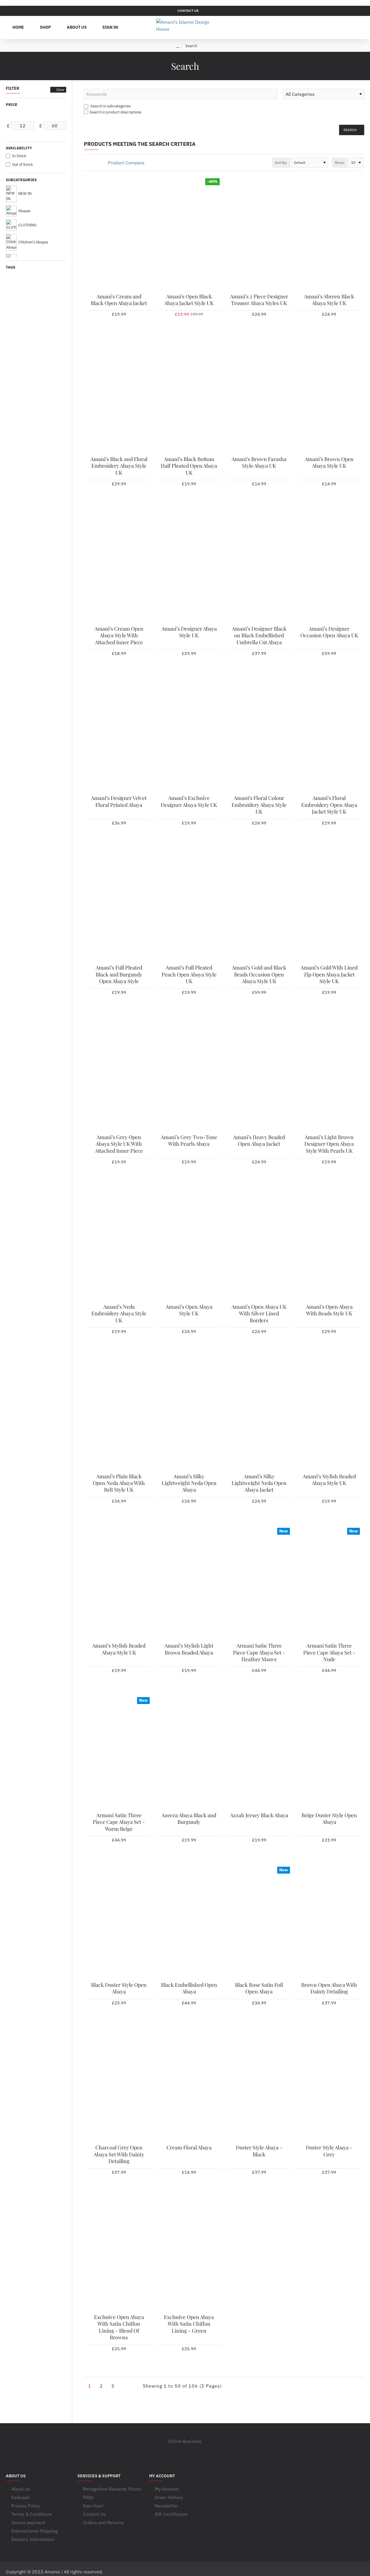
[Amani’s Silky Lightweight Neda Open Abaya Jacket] (259, 1413)
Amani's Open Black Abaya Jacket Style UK (189, 300)
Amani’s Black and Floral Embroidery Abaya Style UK (119, 466)
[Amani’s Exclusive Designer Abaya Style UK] (189, 735)
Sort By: (281, 163)
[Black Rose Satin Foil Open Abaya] (259, 1922)
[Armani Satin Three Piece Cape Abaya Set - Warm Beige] (119, 1752)
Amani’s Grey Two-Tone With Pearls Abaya (189, 1141)
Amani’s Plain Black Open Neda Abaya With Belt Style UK (119, 1483)
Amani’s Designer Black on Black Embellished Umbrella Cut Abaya (259, 636)
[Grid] (86, 163)
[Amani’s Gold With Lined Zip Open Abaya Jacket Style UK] (329, 905)
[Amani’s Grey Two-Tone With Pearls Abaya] (189, 1074)
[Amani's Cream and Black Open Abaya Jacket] (119, 234)
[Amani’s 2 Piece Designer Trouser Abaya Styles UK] (259, 234)
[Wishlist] (330, 27)
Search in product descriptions (115, 112)
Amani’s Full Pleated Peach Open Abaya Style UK (189, 974)
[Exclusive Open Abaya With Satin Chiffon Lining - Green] (189, 2254)
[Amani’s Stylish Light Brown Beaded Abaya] (189, 1583)
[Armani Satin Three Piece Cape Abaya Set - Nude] (329, 1583)
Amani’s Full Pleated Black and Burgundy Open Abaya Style (119, 974)
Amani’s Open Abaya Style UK (189, 1310)
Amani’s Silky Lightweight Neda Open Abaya (189, 1483)
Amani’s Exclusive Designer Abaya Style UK (189, 801)
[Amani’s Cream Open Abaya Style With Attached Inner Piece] (119, 566)
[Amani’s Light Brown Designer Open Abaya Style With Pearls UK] (329, 1074)
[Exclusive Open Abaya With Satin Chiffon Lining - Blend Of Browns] (119, 2254)
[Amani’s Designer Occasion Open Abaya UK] (329, 566)
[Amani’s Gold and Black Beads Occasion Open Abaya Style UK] (259, 905)
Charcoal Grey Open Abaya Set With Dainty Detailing (119, 2154)
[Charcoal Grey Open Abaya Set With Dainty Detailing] (119, 2085)
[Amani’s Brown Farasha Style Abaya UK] (259, 396)
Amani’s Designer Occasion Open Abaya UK (329, 632)
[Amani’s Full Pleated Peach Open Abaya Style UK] (189, 905)
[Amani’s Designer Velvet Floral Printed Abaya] (119, 735)
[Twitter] (185, 2452)
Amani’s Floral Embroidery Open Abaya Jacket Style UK (329, 805)
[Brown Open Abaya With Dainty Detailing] (329, 1922)
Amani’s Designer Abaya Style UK (189, 632)
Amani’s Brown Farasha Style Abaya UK (259, 462)
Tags (11, 267)
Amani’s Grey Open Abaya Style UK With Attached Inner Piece (119, 1144)
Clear (60, 90)
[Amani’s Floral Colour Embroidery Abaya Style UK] (259, 735)
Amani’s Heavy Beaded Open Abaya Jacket (259, 1141)
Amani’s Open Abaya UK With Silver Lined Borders (259, 1314)
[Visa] (306, 2572)
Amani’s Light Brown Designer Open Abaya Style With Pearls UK (329, 1144)
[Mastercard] (317, 2572)
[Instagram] (197, 2452)
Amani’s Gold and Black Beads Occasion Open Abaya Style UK (259, 974)
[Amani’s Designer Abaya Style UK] (189, 566)
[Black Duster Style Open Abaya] (119, 1922)
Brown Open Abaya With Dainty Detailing (329, 1988)
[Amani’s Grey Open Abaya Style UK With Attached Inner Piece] (119, 1074)
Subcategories (21, 180)
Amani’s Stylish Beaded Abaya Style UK (329, 1480)
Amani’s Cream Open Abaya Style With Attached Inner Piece (119, 636)
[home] (178, 46)
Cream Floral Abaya (189, 2148)
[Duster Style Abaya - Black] (259, 2085)
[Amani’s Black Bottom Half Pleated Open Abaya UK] (189, 396)
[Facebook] (173, 2452)
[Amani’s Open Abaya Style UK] (189, 1244)
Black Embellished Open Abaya (189, 1988)
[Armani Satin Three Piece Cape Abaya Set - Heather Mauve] (259, 1583)
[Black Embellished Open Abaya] (189, 1922)
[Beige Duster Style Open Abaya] (329, 1752)
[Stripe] (361, 2572)
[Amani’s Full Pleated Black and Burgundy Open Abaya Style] (119, 905)
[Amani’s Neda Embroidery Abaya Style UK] (119, 1244)
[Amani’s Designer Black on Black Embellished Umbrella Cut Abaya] (259, 566)
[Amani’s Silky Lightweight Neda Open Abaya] (189, 1413)
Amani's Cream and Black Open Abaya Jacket (119, 300)
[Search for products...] (344, 27)
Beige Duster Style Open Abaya (329, 1819)
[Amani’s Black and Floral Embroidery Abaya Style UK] (119, 396)
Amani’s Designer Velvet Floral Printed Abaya (119, 801)
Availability (19, 148)
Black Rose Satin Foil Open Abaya (259, 1988)
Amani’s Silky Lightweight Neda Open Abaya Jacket (259, 1483)
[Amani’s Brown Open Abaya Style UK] (329, 396)
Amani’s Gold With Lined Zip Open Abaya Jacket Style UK (329, 974)
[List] (93, 163)
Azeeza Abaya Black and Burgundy (189, 1819)
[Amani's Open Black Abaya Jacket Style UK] (189, 234)
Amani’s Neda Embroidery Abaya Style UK (119, 1314)
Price (12, 105)
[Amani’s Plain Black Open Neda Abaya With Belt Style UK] (119, 1413)
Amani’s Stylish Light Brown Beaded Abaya (189, 1649)
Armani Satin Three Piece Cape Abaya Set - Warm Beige (119, 1822)
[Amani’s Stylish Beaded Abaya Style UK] (329, 1413)
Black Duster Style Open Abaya (119, 1988)
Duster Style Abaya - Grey (329, 2151)
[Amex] (328, 2572)
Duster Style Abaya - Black (259, 2151)
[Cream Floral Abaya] (189, 2085)
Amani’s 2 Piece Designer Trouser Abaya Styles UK (259, 300)
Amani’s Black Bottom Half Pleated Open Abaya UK (189, 466)
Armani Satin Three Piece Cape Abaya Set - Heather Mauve (259, 1653)
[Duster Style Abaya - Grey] (329, 2085)
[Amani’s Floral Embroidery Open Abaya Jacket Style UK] (329, 735)
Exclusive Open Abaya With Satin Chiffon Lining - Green (189, 2324)
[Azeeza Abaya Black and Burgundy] (189, 1752)
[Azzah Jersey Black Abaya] (259, 1752)
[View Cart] (358, 27)
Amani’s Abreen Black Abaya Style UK (329, 300)
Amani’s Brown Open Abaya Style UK (329, 462)
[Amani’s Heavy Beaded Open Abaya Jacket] (259, 1074)
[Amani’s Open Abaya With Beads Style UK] (329, 1244)
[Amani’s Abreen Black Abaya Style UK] (329, 234)
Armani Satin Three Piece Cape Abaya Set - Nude (329, 1653)
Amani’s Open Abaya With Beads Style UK (329, 1310)
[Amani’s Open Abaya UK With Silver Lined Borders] (259, 1244)
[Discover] (339, 2572)
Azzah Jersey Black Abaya (259, 1815)
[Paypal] (350, 2572)
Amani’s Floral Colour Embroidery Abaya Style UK (259, 805)
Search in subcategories (110, 106)
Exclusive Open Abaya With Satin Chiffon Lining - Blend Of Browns (119, 2327)
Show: (340, 163)
